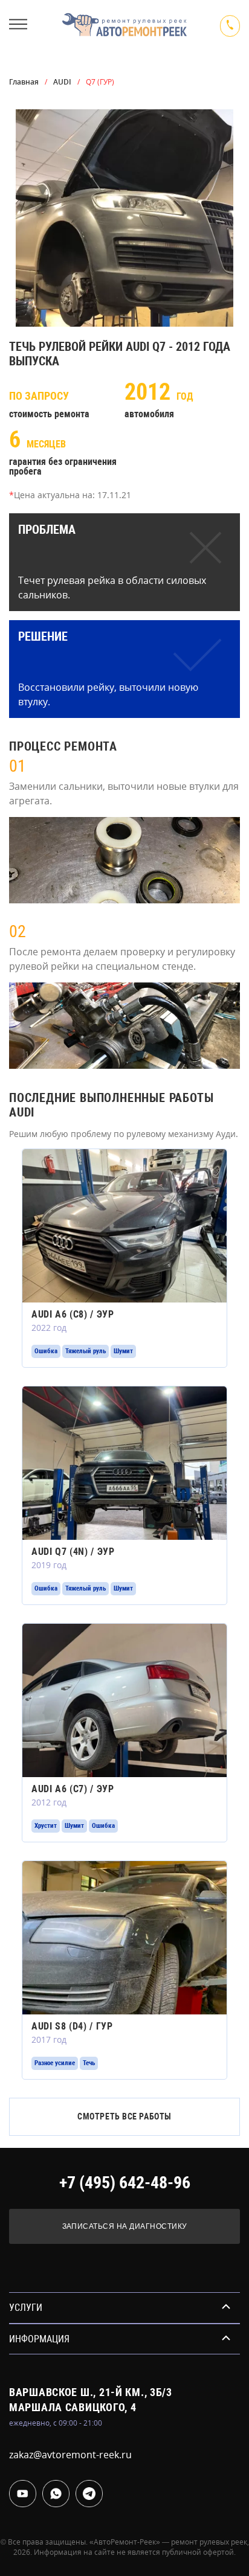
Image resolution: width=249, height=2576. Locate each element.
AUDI (62, 82)
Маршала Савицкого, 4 (73, 2407)
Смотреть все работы (124, 2116)
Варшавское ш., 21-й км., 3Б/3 (91, 2392)
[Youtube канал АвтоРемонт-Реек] (23, 2494)
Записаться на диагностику (125, 2226)
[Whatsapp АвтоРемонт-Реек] (56, 2494)
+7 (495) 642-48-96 (125, 2183)
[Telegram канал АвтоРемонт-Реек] (89, 2494)
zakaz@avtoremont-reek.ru (70, 2455)
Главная (24, 82)
